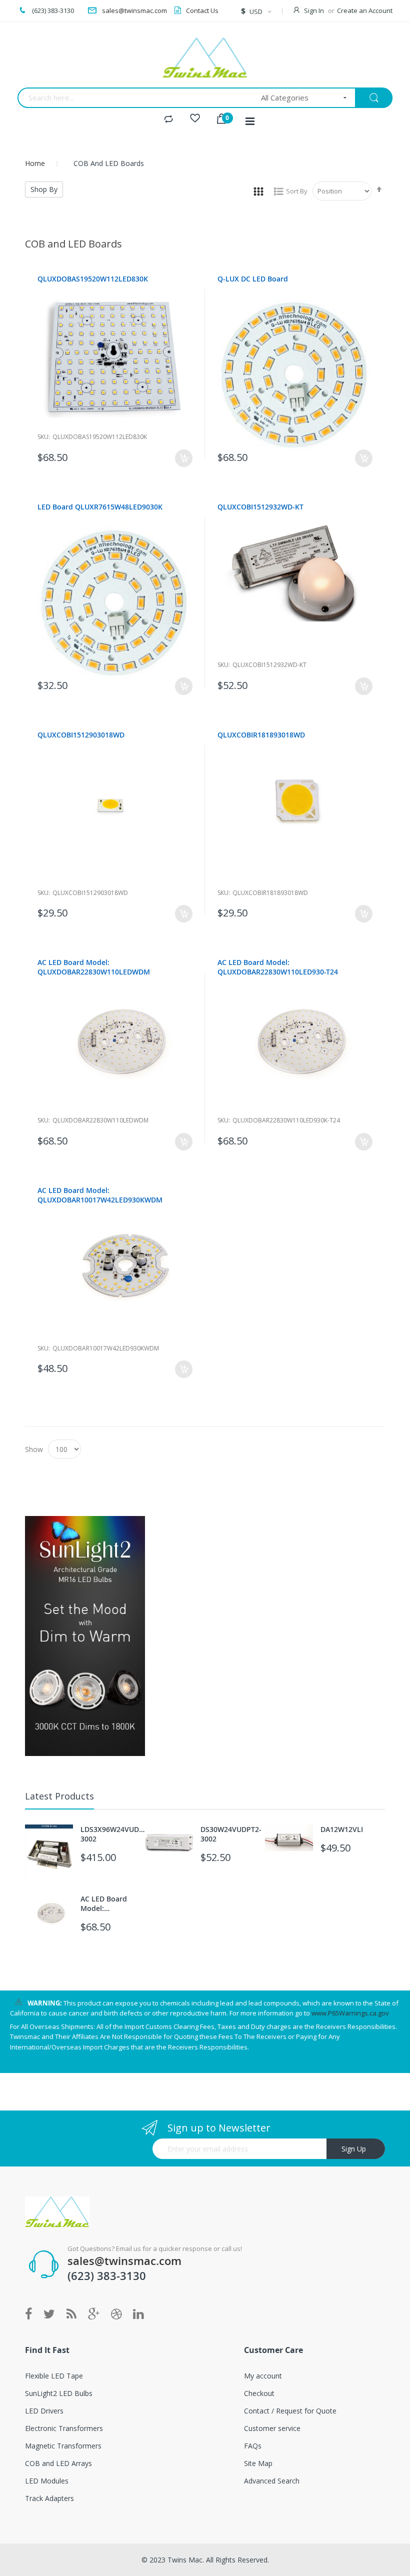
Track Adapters (49, 2498)
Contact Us (202, 10)
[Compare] (168, 119)
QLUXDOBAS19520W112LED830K (93, 279)
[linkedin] (138, 2314)
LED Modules (47, 2481)
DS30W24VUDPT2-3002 (231, 1834)
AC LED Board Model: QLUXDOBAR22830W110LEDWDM (94, 967)
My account (263, 2376)
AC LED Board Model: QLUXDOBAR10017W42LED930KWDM (100, 1195)
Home (35, 163)
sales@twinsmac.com (134, 10)
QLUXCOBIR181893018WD (261, 735)
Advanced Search (272, 2481)
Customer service (272, 2428)
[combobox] (136, 98)
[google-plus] (94, 2314)
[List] (278, 191)
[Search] (374, 98)
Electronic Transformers (64, 2428)
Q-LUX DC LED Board (253, 279)
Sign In (314, 10)
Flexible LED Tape (54, 2376)
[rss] (71, 2314)
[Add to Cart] (184, 458)
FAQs (253, 2446)
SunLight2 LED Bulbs (59, 2393)
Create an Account (365, 10)
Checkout (259, 2393)
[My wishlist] (195, 119)
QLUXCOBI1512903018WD (81, 735)
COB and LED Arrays (58, 2463)
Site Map (258, 2463)
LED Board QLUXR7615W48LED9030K (100, 507)
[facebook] (31, 2314)
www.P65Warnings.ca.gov (350, 2013)
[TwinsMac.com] (205, 57)
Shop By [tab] (44, 189)
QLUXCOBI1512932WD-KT (260, 507)
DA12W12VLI (342, 1829)
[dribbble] (116, 2314)
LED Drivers (44, 2411)
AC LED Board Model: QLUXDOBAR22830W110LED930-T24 (278, 967)
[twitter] (49, 2314)
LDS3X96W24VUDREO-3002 (113, 1834)
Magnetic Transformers (63, 2446)
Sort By (297, 191)
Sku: (44, 437)
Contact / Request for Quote (290, 2411)
